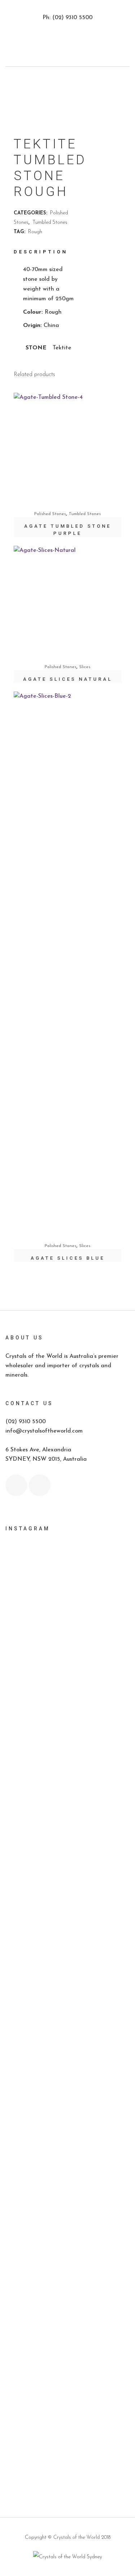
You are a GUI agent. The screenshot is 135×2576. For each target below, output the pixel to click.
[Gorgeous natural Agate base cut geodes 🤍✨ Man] (67, 1910)
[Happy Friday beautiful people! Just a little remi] (67, 1671)
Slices (85, 667)
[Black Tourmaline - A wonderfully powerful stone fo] (67, 2341)
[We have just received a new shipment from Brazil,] (67, 1786)
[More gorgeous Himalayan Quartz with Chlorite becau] (67, 2460)
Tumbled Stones (50, 223)
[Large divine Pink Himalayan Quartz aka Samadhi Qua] (67, 1873)
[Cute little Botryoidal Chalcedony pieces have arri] (67, 2125)
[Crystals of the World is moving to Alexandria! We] (67, 1625)
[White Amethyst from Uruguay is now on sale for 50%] (67, 1951)
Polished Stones (50, 514)
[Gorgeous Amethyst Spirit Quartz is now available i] (67, 2171)
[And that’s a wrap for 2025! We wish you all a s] (67, 2419)
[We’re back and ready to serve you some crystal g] (67, 2387)
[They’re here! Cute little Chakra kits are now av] (67, 1987)
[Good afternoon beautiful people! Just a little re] (67, 1726)
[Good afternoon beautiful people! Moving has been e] (67, 1575)
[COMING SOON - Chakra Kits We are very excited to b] (67, 2028)
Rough (35, 232)
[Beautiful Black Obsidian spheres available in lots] (67, 1837)
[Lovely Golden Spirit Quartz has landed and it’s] (67, 2221)
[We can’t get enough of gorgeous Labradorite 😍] (67, 2276)
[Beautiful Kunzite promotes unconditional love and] (67, 2079)
